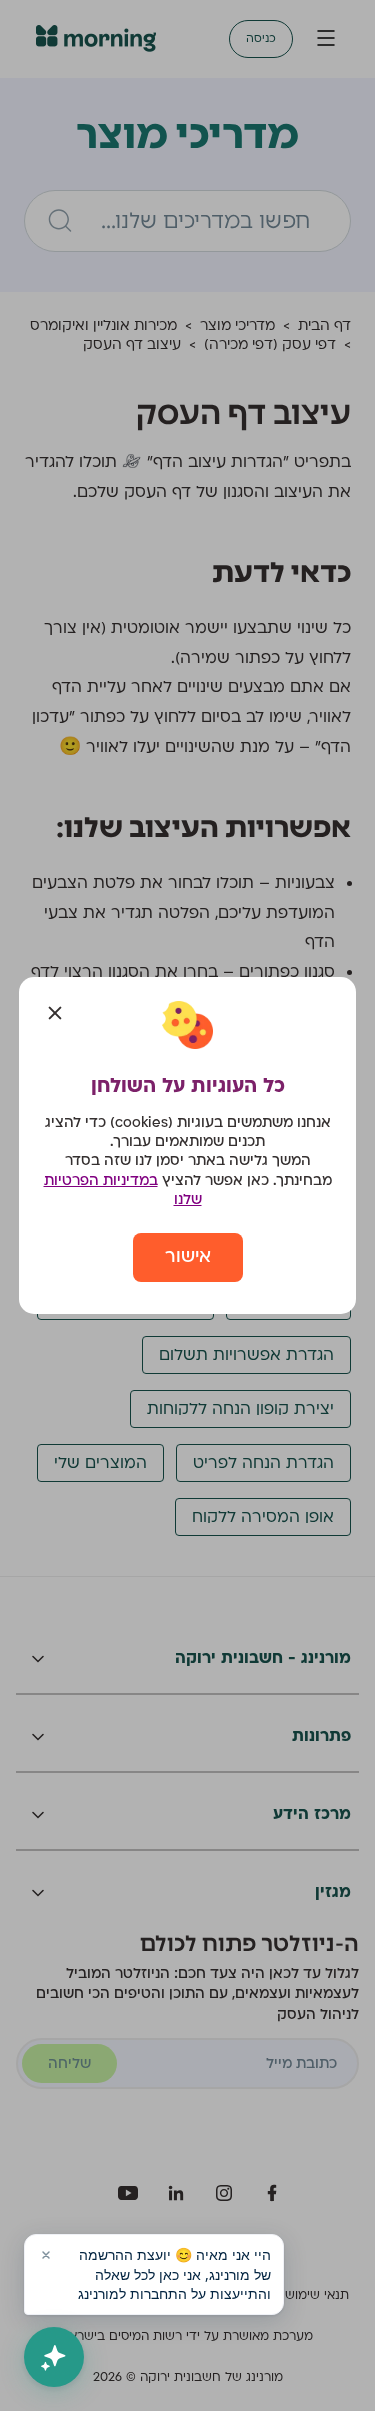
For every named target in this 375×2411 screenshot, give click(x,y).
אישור (188, 1256)
